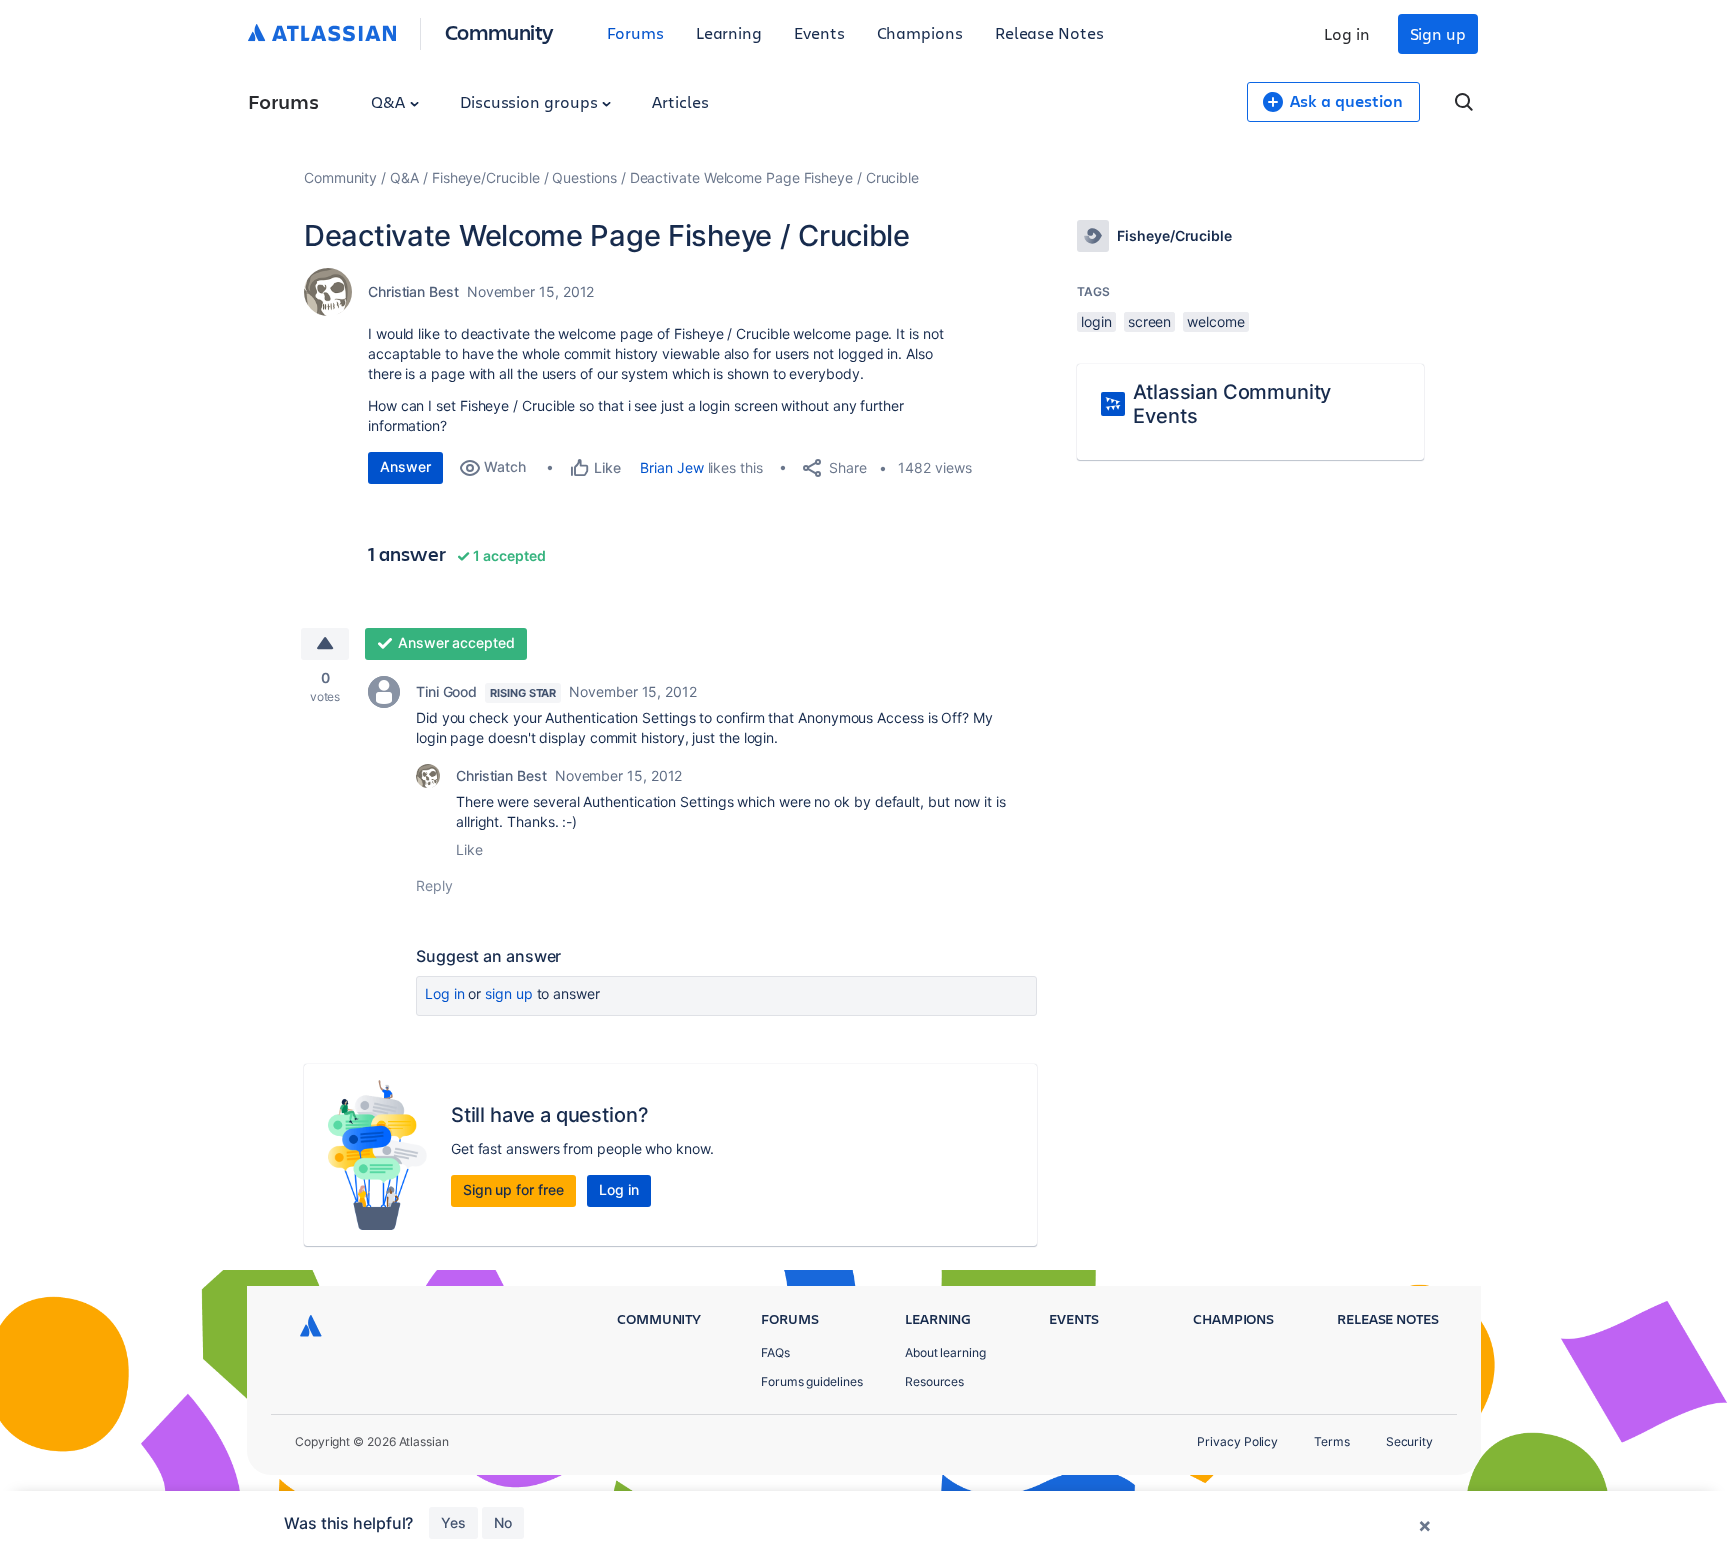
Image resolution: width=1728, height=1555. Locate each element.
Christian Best (413, 291)
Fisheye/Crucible (486, 177)
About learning (945, 1352)
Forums (635, 32)
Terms (1332, 1441)
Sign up (1438, 33)
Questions (584, 177)
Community (499, 31)
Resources (934, 1381)
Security (1409, 1441)
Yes (453, 1522)
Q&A (390, 101)
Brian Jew (671, 467)
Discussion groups (531, 101)
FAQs (775, 1352)
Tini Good (446, 691)
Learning (729, 32)
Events (819, 32)
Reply (434, 885)
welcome (1215, 321)
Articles (680, 101)
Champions (920, 32)
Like (469, 849)
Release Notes (1049, 32)
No (503, 1522)
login (1096, 321)
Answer (405, 466)
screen (1150, 321)
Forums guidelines (812, 1381)
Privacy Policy (1237, 1441)
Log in (1347, 33)
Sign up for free (513, 1189)
